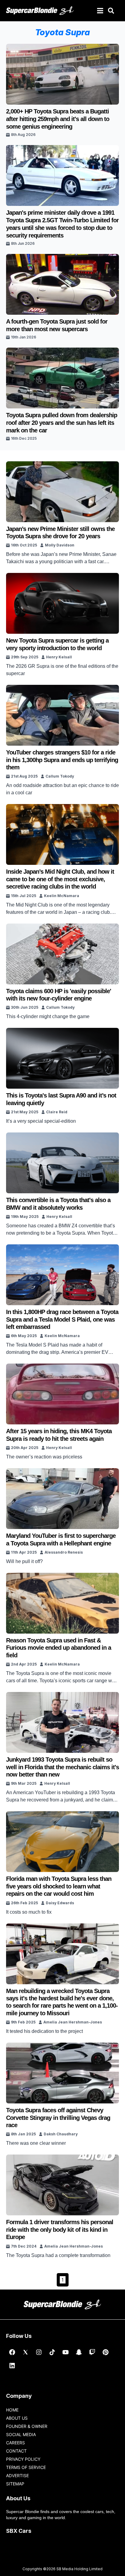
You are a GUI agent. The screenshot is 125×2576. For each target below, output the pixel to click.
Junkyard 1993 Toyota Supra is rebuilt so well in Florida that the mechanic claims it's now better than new (62, 1767)
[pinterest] (106, 2352)
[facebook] (12, 2352)
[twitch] (92, 2352)
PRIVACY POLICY (23, 2459)
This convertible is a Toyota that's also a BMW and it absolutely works (58, 1204)
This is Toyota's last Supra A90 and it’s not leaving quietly (61, 1099)
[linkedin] (12, 2366)
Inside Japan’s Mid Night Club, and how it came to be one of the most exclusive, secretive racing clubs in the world (60, 879)
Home (12, 2410)
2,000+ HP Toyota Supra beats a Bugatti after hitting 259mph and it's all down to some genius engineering (58, 119)
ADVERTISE (17, 2475)
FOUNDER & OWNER (27, 2426)
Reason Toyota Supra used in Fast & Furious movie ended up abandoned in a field (59, 1648)
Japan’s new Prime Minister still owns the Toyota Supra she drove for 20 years (60, 532)
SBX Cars (19, 2531)
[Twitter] (25, 2352)
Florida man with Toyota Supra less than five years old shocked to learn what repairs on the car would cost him (59, 1886)
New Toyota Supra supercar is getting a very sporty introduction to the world (57, 644)
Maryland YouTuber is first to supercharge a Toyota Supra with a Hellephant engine (61, 1539)
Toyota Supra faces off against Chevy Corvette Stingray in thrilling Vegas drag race (58, 2118)
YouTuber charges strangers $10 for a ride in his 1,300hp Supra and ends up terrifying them (62, 760)
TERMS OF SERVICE (26, 2467)
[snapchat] (79, 2352)
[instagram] (39, 2352)
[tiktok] (52, 2352)
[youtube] (66, 2352)
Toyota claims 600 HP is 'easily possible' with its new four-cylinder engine (59, 995)
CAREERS (15, 2443)
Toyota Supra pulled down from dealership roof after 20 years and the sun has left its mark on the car (62, 423)
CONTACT (16, 2451)
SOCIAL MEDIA (21, 2434)
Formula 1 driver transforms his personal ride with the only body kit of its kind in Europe (60, 2229)
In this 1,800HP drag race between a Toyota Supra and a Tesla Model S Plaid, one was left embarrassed (62, 1319)
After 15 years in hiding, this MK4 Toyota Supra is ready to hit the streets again (59, 1435)
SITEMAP (15, 2484)
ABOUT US (17, 2418)
